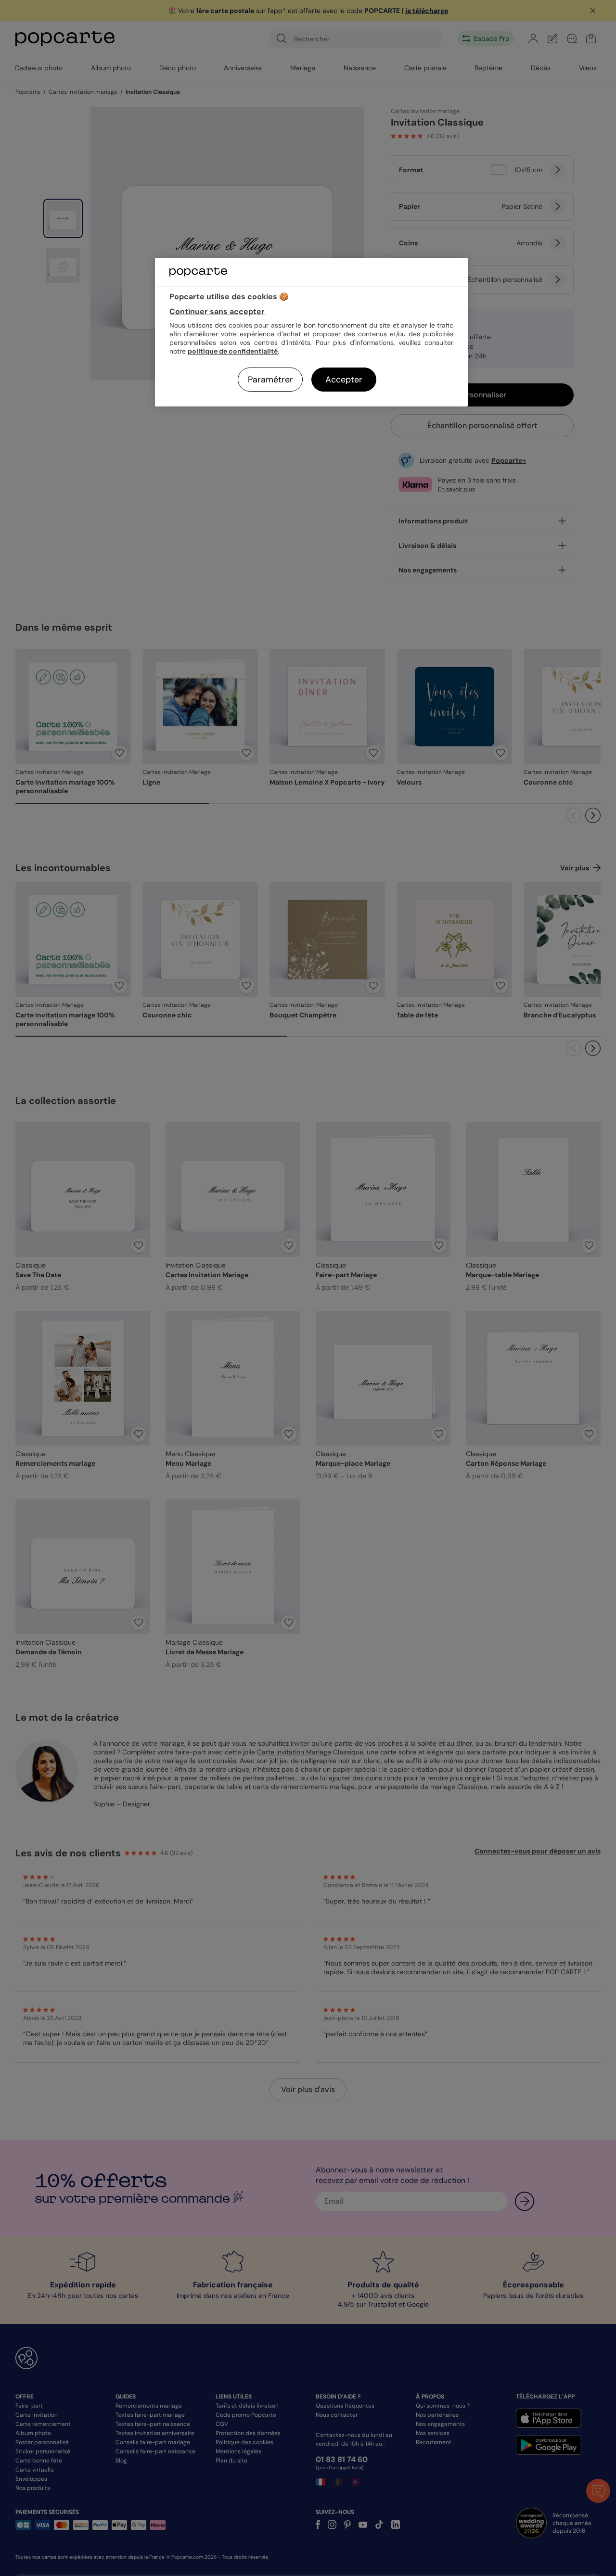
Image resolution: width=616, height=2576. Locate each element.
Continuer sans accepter (217, 311)
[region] (311, 332)
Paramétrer (270, 380)
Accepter (344, 380)
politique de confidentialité (233, 351)
